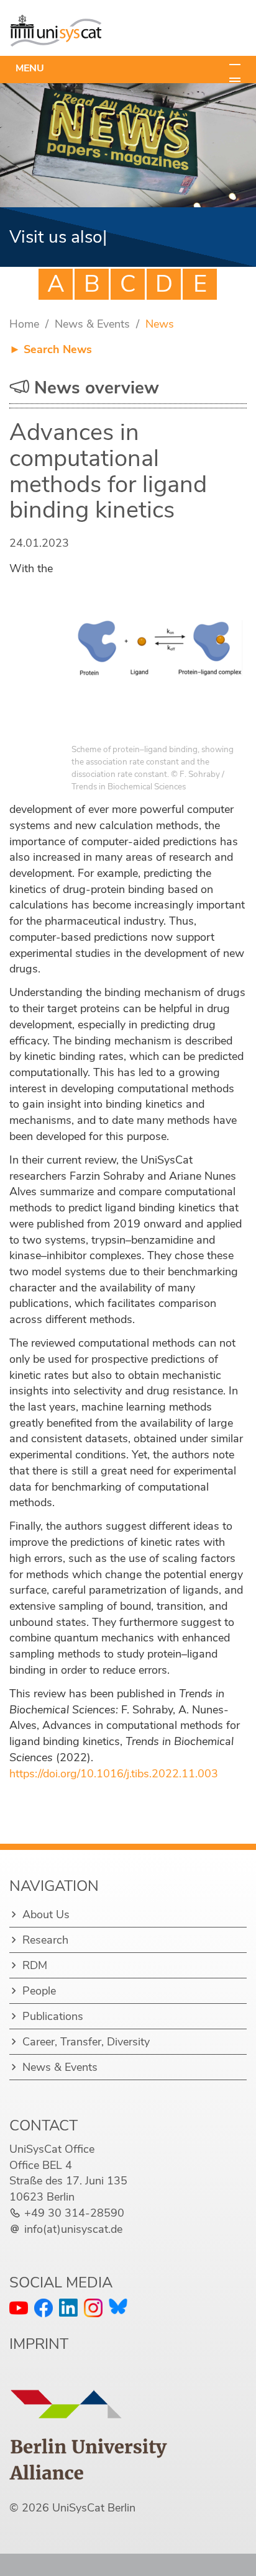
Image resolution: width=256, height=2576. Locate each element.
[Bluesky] (118, 2306)
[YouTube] (19, 2308)
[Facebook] (43, 2308)
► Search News (51, 349)
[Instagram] (93, 2308)
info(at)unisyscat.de (73, 2229)
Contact (43, 2125)
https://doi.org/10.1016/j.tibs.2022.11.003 (114, 1774)
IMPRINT (39, 2344)
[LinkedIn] (68, 2308)
